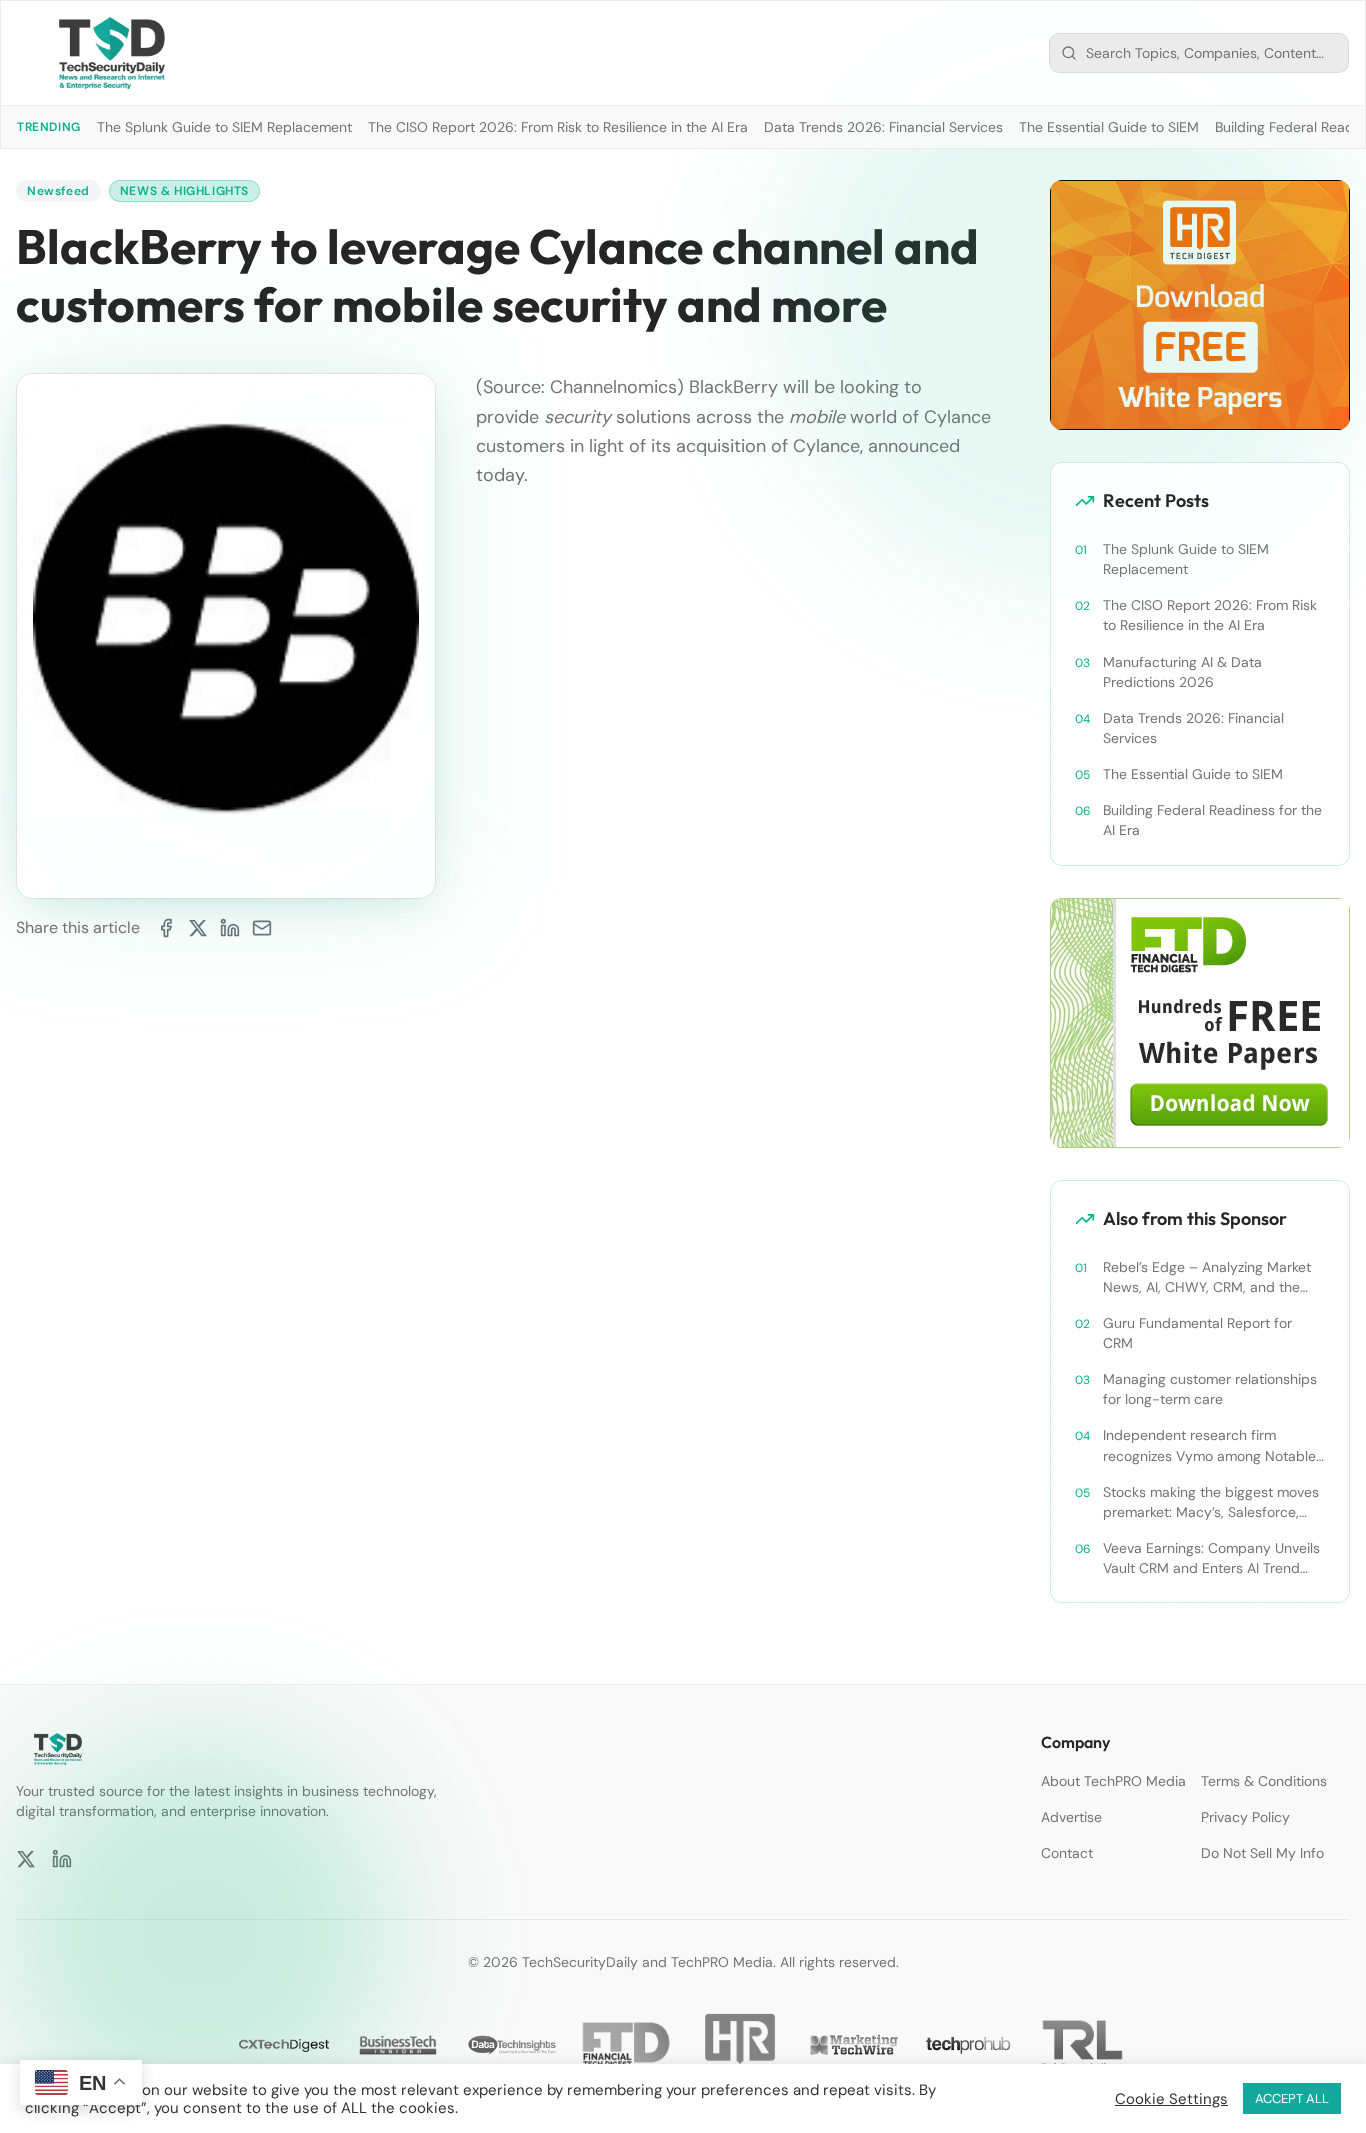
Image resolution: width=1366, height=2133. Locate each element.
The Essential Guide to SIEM (1109, 127)
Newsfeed (58, 191)
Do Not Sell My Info (1262, 1853)
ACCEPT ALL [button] (1292, 2098)
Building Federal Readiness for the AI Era (1212, 820)
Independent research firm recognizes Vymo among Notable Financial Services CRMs (1209, 1445)
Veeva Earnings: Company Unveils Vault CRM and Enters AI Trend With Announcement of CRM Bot (1211, 1558)
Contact (1067, 1853)
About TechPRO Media (1113, 1781)
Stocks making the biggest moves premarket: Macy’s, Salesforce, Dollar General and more (1211, 1502)
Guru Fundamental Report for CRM (1197, 1333)
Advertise (1071, 1817)
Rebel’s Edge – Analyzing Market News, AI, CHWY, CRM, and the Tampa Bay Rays (1207, 1277)
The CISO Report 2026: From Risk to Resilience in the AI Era (558, 127)
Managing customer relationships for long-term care (1210, 1389)
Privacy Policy (1245, 1817)
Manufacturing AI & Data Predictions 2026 (1182, 672)
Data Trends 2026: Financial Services (883, 127)
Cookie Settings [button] (1171, 2099)
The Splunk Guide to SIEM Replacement (224, 127)
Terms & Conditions (1264, 1781)
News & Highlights (184, 191)
